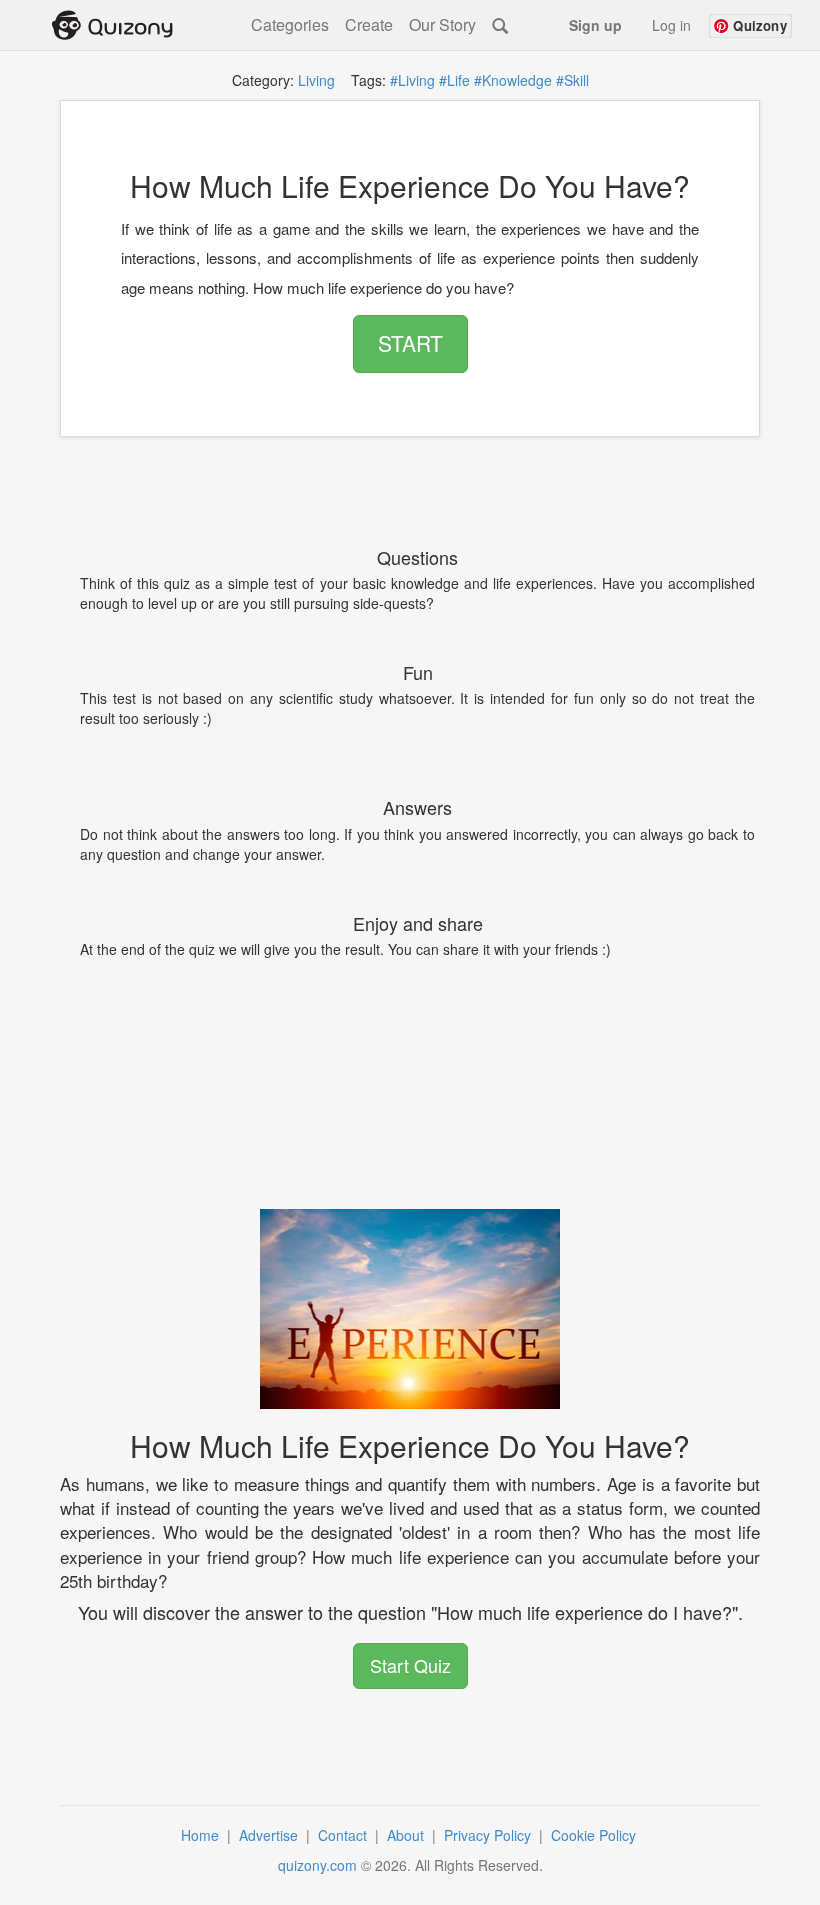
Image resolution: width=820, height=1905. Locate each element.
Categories (290, 25)
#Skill (572, 80)
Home (202, 1835)
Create (369, 25)
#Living (412, 80)
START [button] (410, 343)
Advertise (270, 1835)
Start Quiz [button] (410, 1665)
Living (316, 80)
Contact (344, 1835)
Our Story (442, 25)
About (407, 1835)
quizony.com (317, 1865)
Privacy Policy (489, 1835)
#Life (454, 80)
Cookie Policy (595, 1835)
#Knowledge (513, 80)
